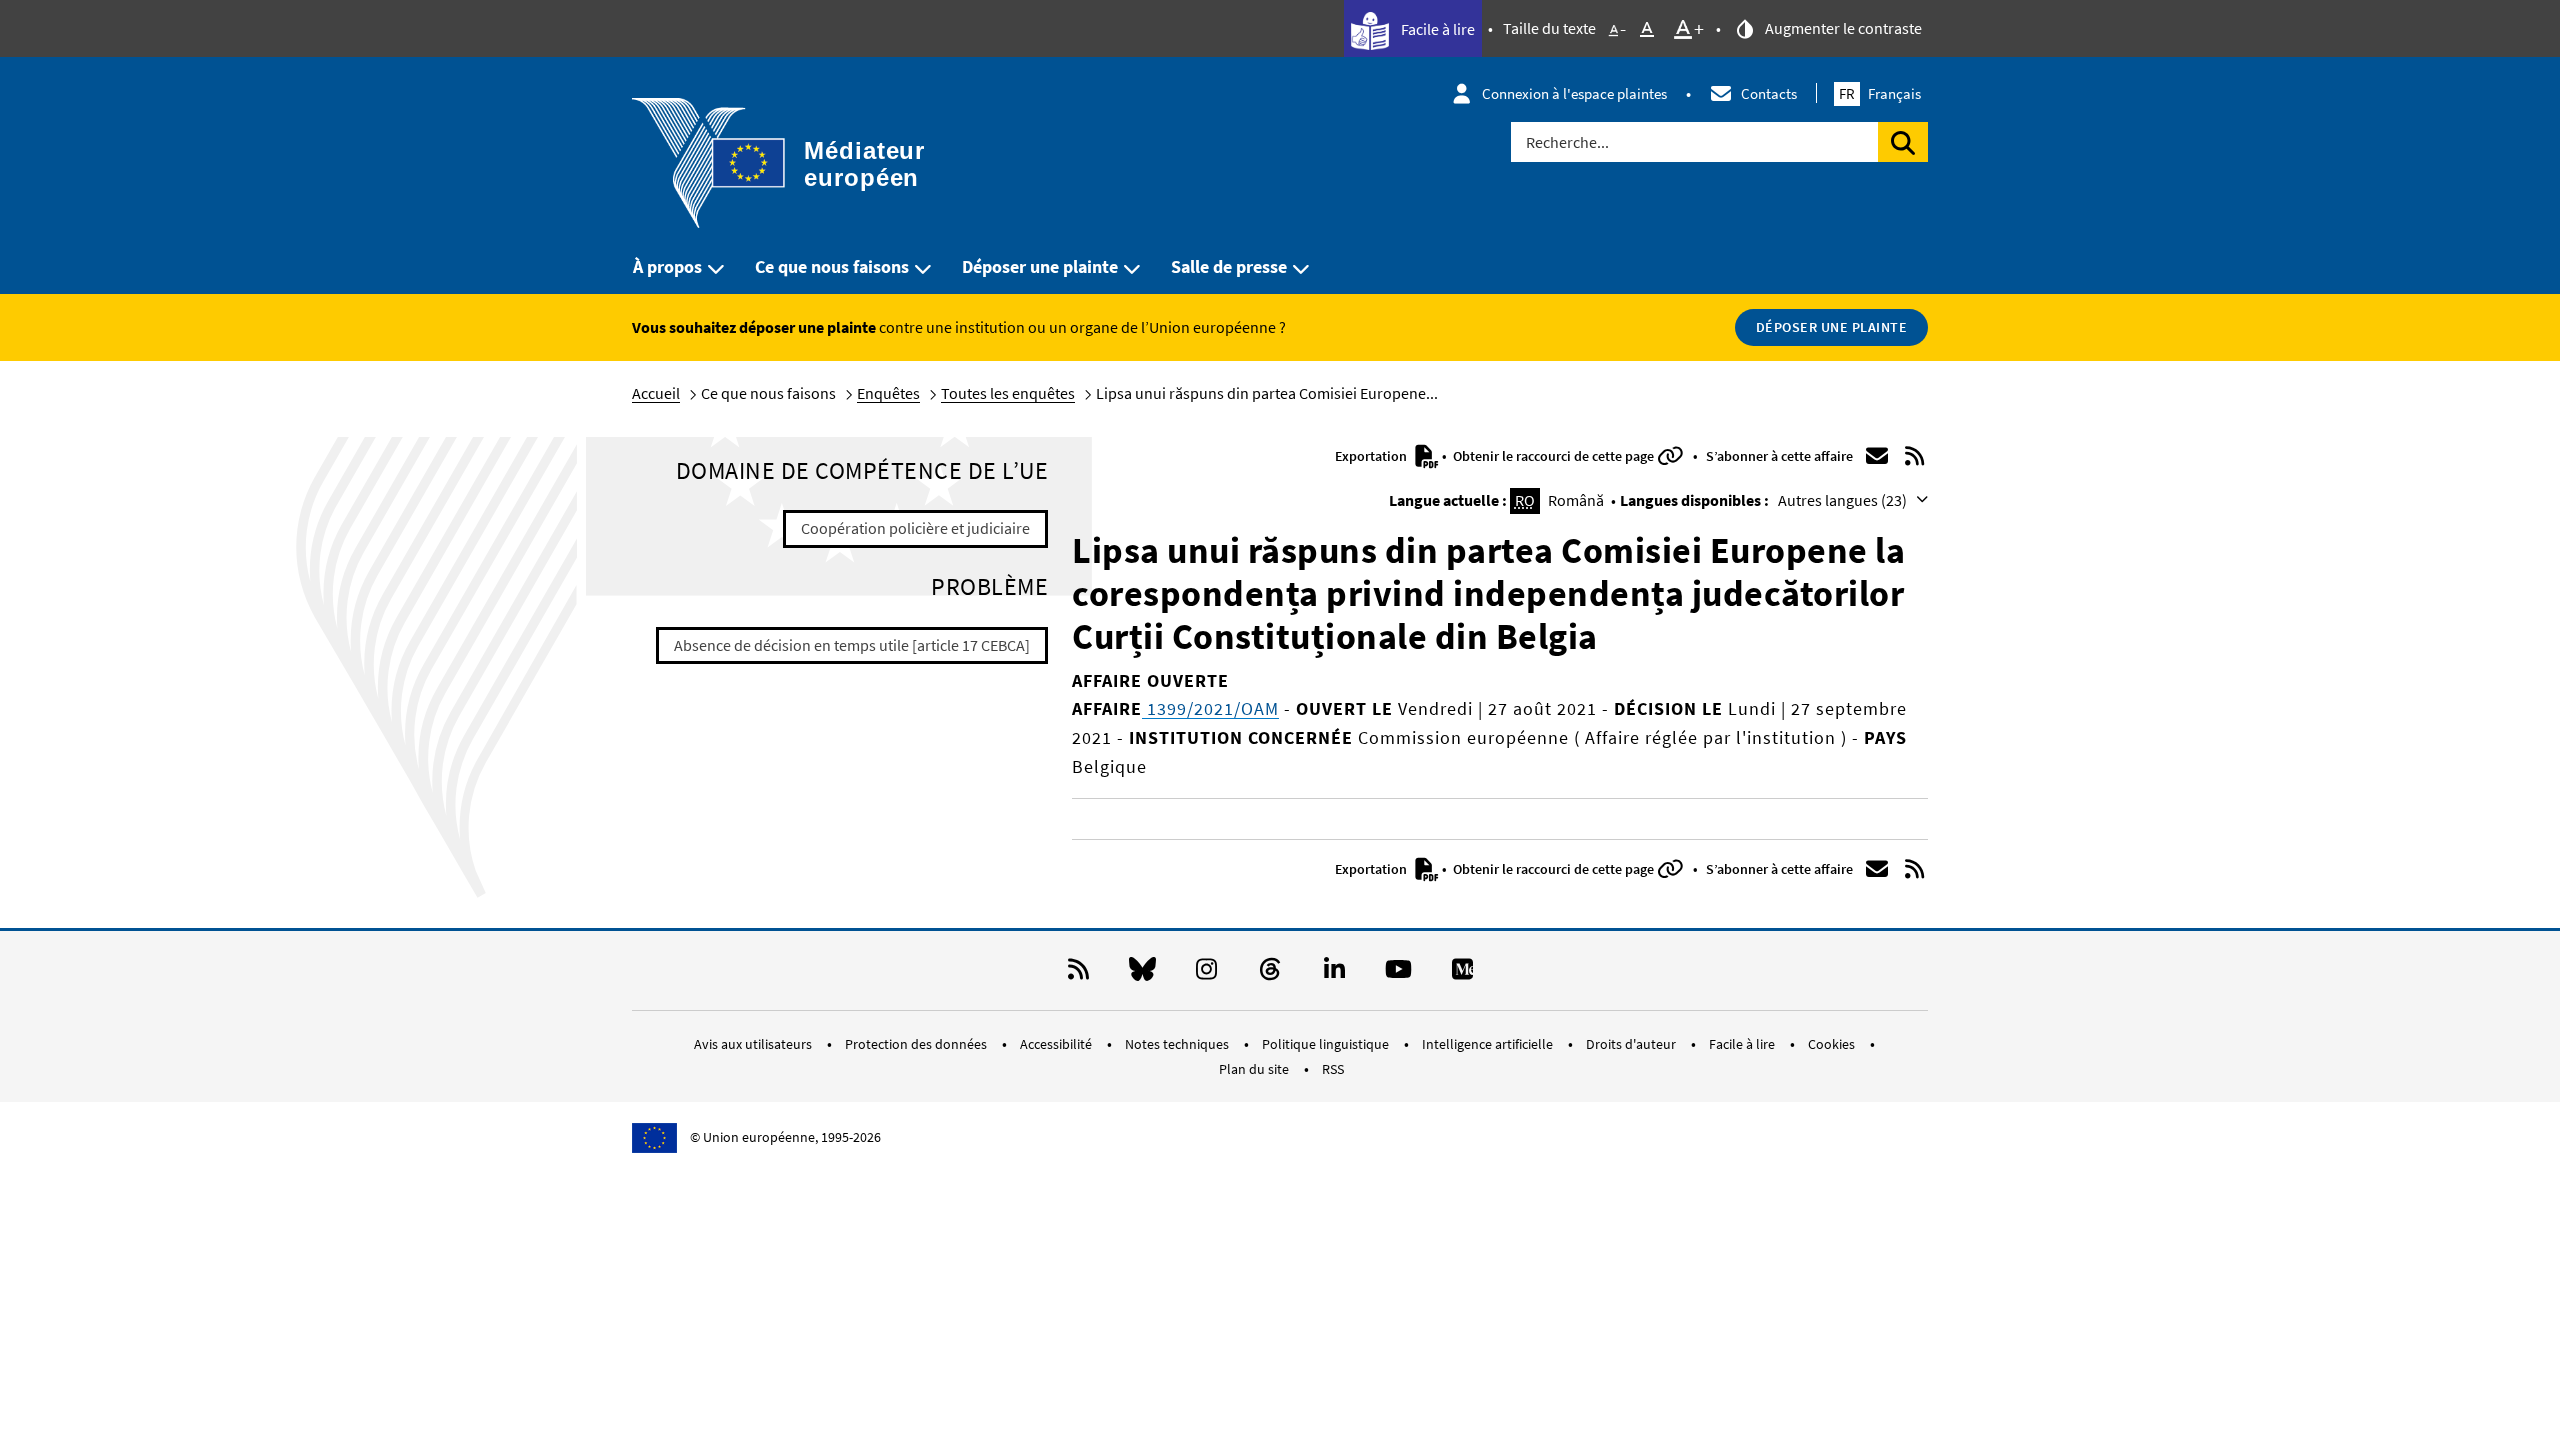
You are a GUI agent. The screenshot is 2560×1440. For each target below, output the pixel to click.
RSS (1333, 1069)
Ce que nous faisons (832, 266)
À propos (667, 266)
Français (1880, 93)
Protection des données (917, 1044)
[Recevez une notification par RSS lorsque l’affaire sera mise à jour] (1915, 456)
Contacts (1769, 93)
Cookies (1833, 1044)
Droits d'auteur (1632, 1044)
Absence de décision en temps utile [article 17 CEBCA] (852, 645)
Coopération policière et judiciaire (915, 528)
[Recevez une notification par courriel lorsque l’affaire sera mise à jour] (1877, 456)
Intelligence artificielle (1489, 1044)
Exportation (1372, 456)
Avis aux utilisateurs (754, 1044)
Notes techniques (1178, 1044)
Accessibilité (1057, 1044)
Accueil (656, 393)
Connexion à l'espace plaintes (1574, 93)
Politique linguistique (1327, 1044)
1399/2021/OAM (1210, 708)
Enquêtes (888, 393)
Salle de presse (1229, 266)
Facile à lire (1436, 29)
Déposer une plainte (1040, 266)
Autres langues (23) (1844, 500)
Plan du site (1255, 1069)
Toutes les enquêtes (1008, 393)
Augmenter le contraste (1842, 28)
